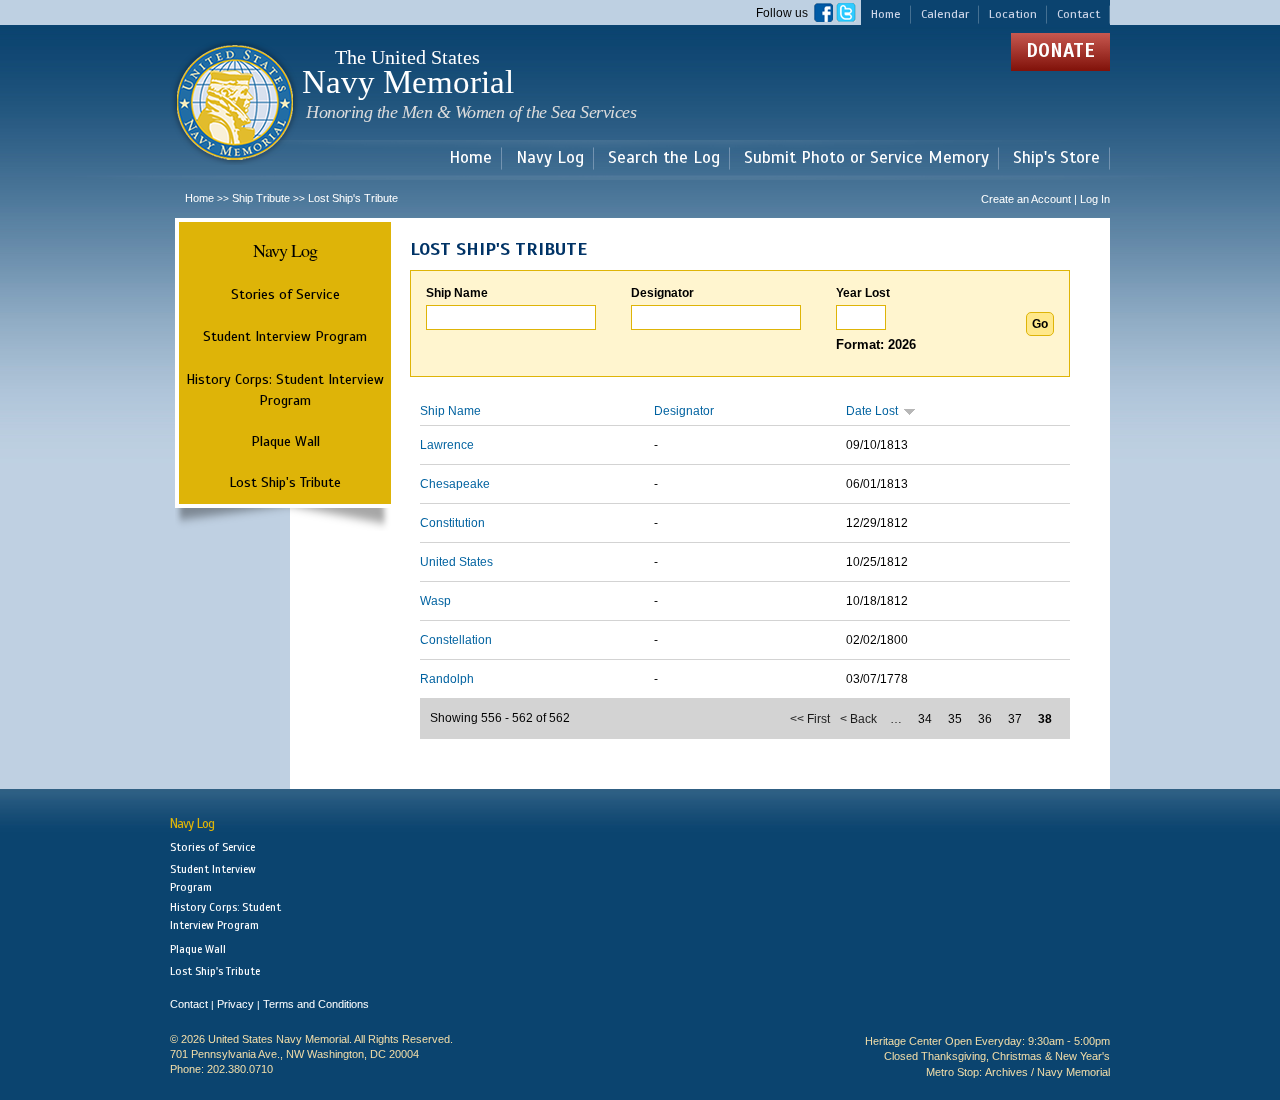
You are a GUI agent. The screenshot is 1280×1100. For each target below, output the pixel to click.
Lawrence (447, 445)
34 (925, 719)
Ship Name (457, 293)
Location (1013, 14)
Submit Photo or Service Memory (866, 158)
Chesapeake (455, 484)
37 (1015, 719)
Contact (1078, 14)
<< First (810, 719)
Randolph (447, 679)
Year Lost (863, 293)
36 (985, 719)
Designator (662, 293)
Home (886, 14)
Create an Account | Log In (1045, 199)
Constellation (456, 640)
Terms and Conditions (316, 1004)
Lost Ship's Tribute (285, 482)
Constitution (452, 523)
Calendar (945, 14)
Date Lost (872, 411)
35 (955, 719)
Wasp (435, 601)
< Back (858, 719)
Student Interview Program (285, 336)
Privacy (235, 1004)
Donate (1060, 50)
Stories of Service (285, 294)
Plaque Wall (285, 441)
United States (456, 562)
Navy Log (550, 158)
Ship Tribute (261, 198)
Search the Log (664, 158)
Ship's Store (1056, 158)
